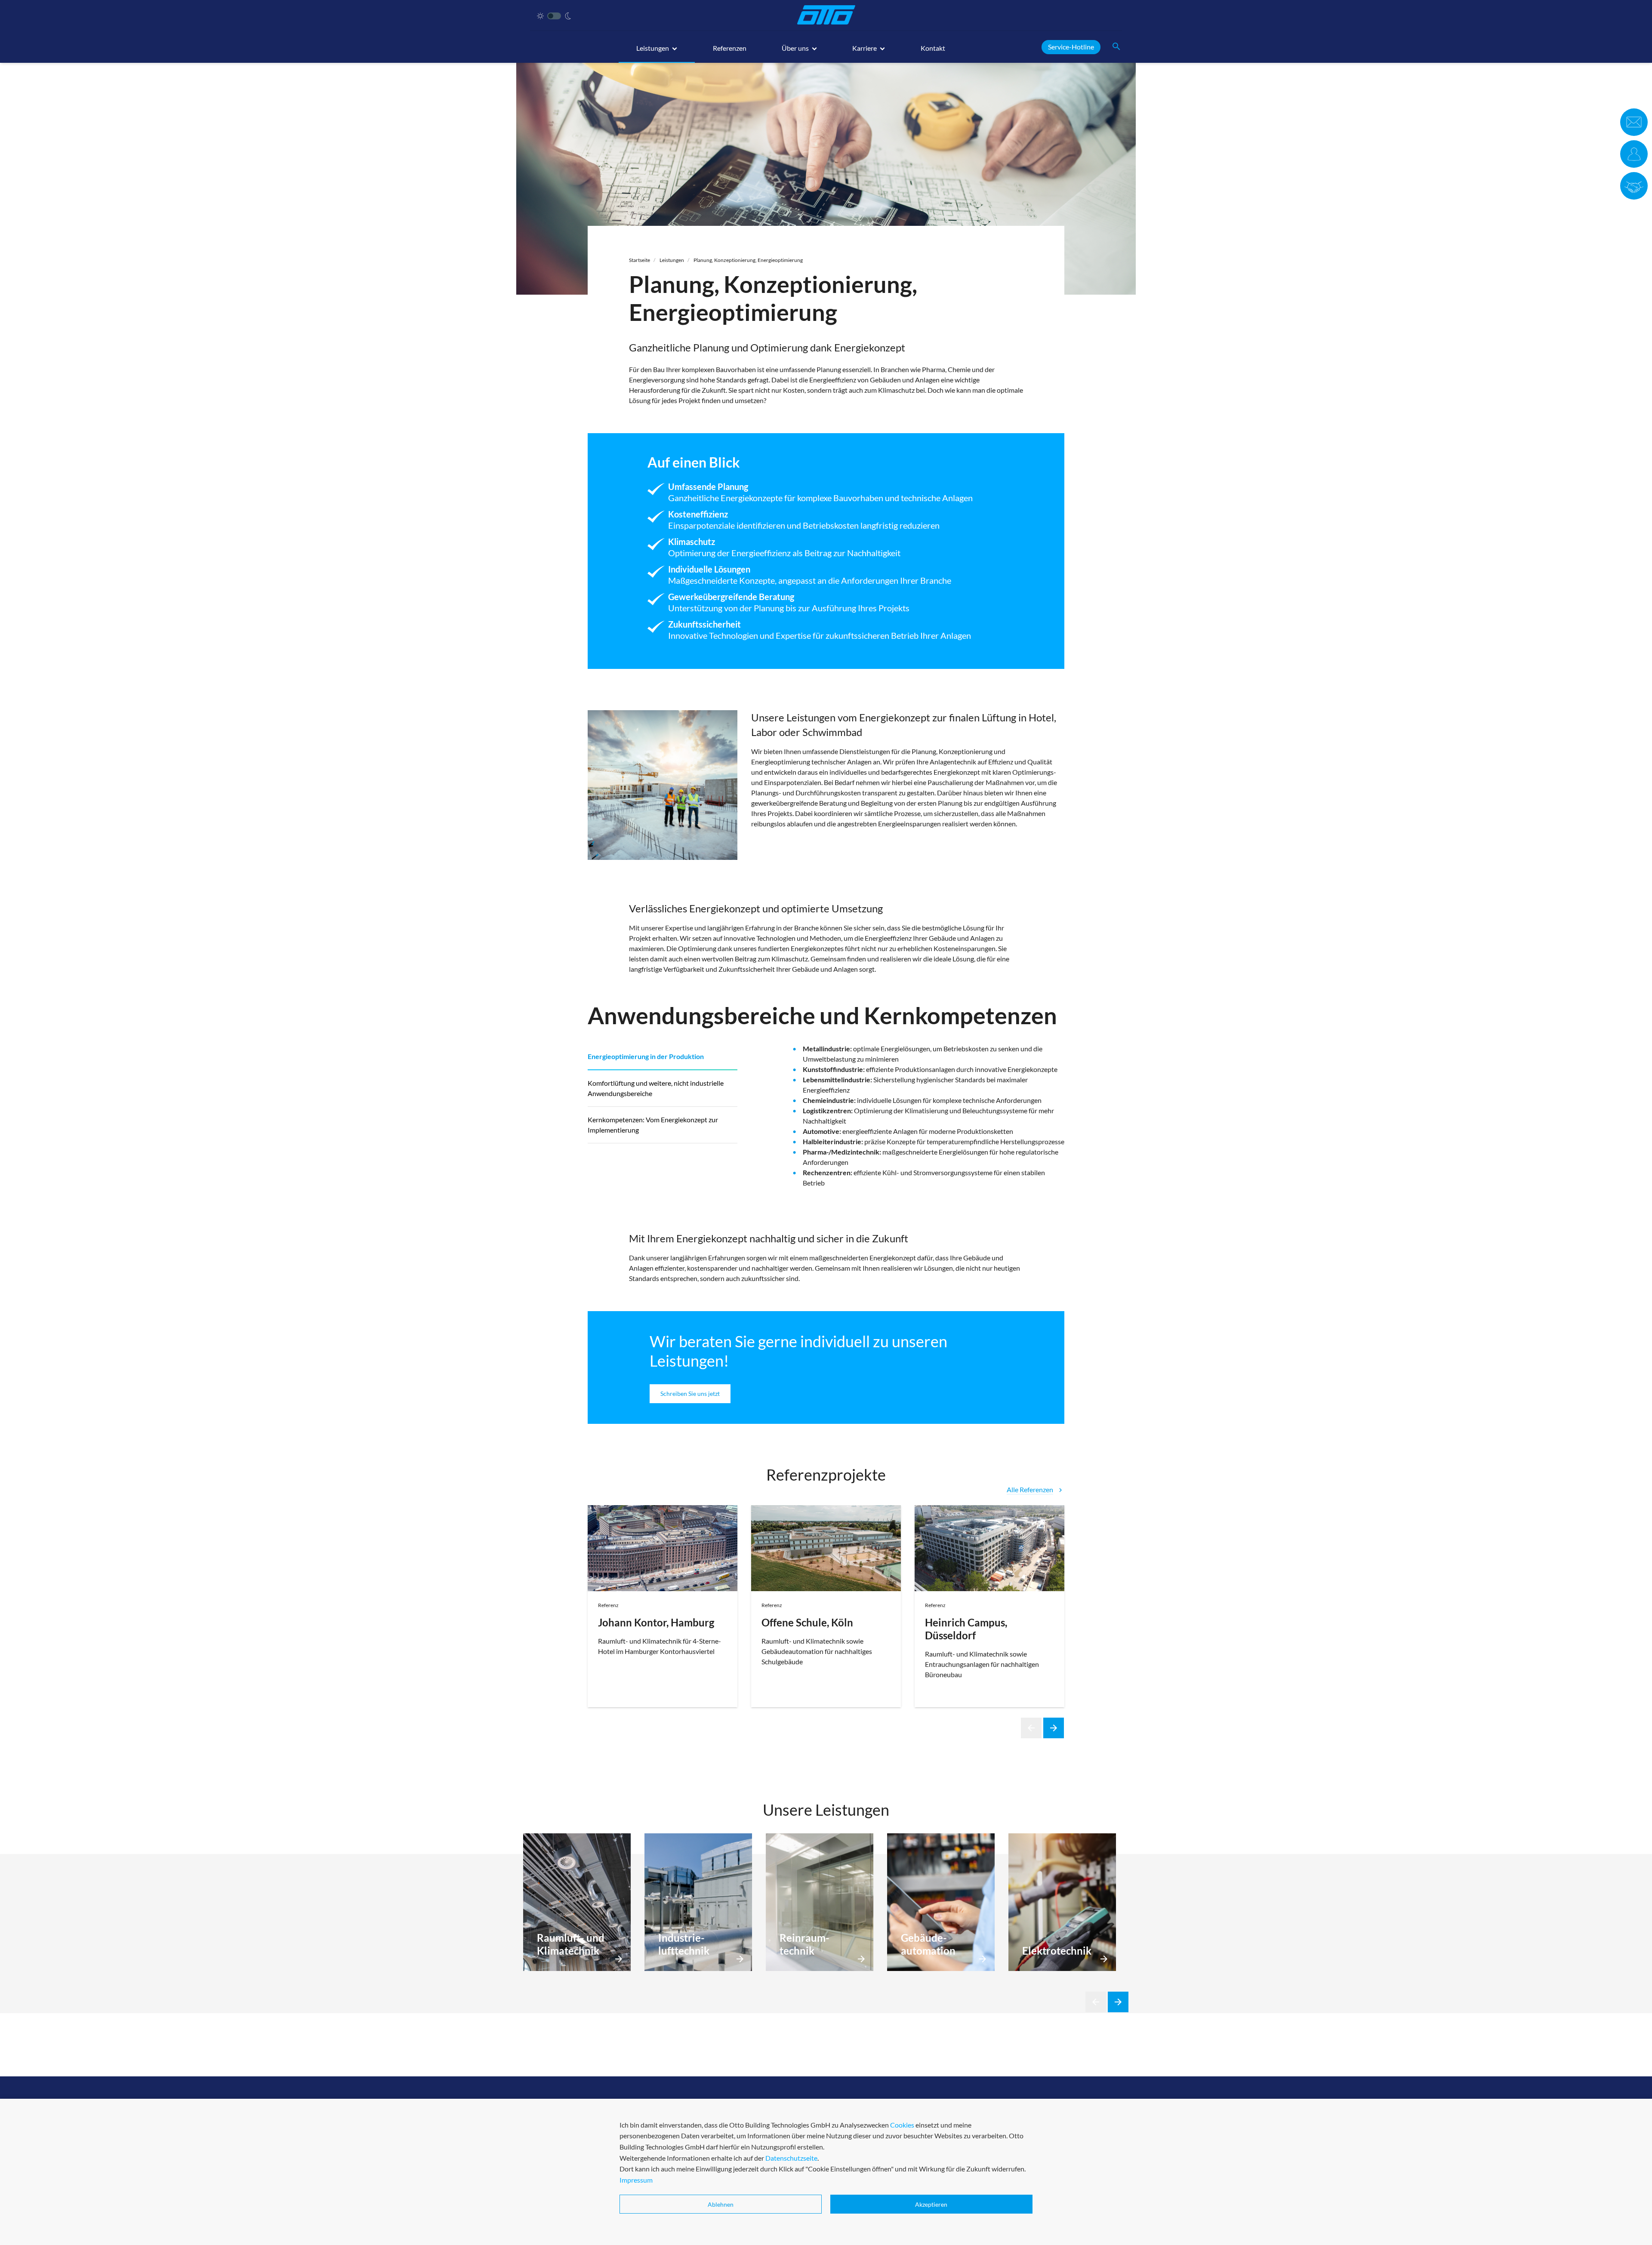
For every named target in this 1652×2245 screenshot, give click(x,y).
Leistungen (672, 260)
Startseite (640, 260)
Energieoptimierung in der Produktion (646, 1056)
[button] (657, 52)
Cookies (902, 2125)
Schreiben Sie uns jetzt (690, 1394)
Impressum (636, 2180)
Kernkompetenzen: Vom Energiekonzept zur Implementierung (653, 1125)
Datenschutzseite (791, 2158)
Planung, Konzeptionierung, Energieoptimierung (748, 260)
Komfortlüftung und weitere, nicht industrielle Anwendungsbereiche (656, 1088)
